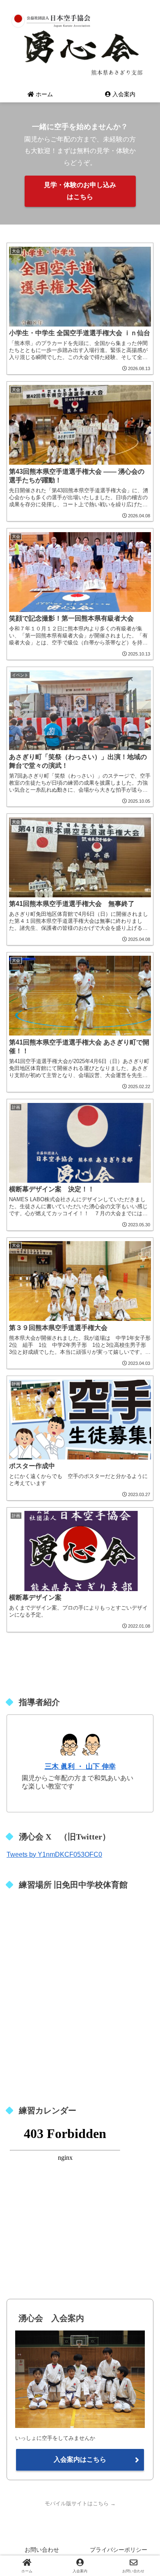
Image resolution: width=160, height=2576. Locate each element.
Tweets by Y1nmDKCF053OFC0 (54, 1854)
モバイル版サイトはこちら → (80, 2503)
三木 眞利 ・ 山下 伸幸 (80, 1766)
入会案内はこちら (80, 2459)
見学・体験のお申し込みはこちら (80, 191)
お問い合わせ (42, 2550)
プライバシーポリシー (119, 2550)
